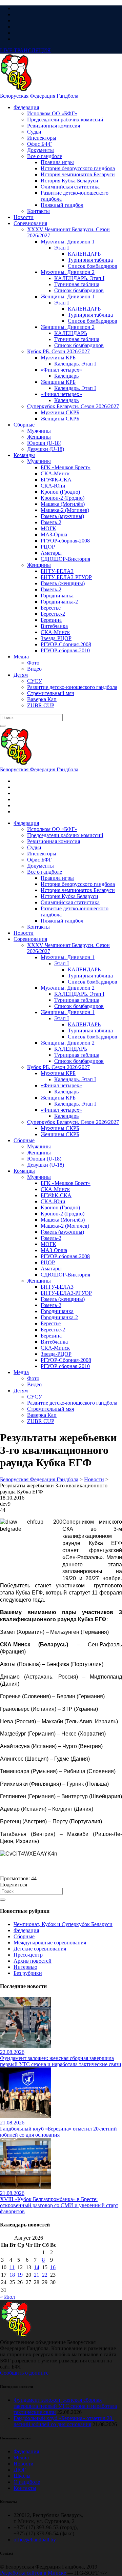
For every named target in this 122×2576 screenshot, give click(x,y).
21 (37, 2275)
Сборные (24, 1936)
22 (45, 2275)
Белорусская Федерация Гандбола (39, 96)
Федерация (26, 1930)
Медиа (21, 2458)
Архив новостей (33, 1961)
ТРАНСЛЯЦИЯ (25, 50)
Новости (24, 2464)
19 (20, 2275)
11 (12, 2267)
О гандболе (27, 2482)
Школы (22, 2476)
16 (53, 2267)
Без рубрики (28, 1973)
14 (37, 2267)
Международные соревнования (50, 1943)
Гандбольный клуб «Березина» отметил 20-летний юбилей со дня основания (64, 2421)
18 (12, 2275)
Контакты (25, 2488)
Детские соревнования (40, 1949)
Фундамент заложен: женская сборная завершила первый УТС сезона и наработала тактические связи (65, 2406)
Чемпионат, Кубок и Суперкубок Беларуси (63, 1924)
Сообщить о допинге (24, 2373)
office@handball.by (35, 2540)
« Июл (7, 2297)
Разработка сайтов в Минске (33, 2573)
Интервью (25, 1967)
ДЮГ (20, 2470)
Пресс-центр (28, 1955)
